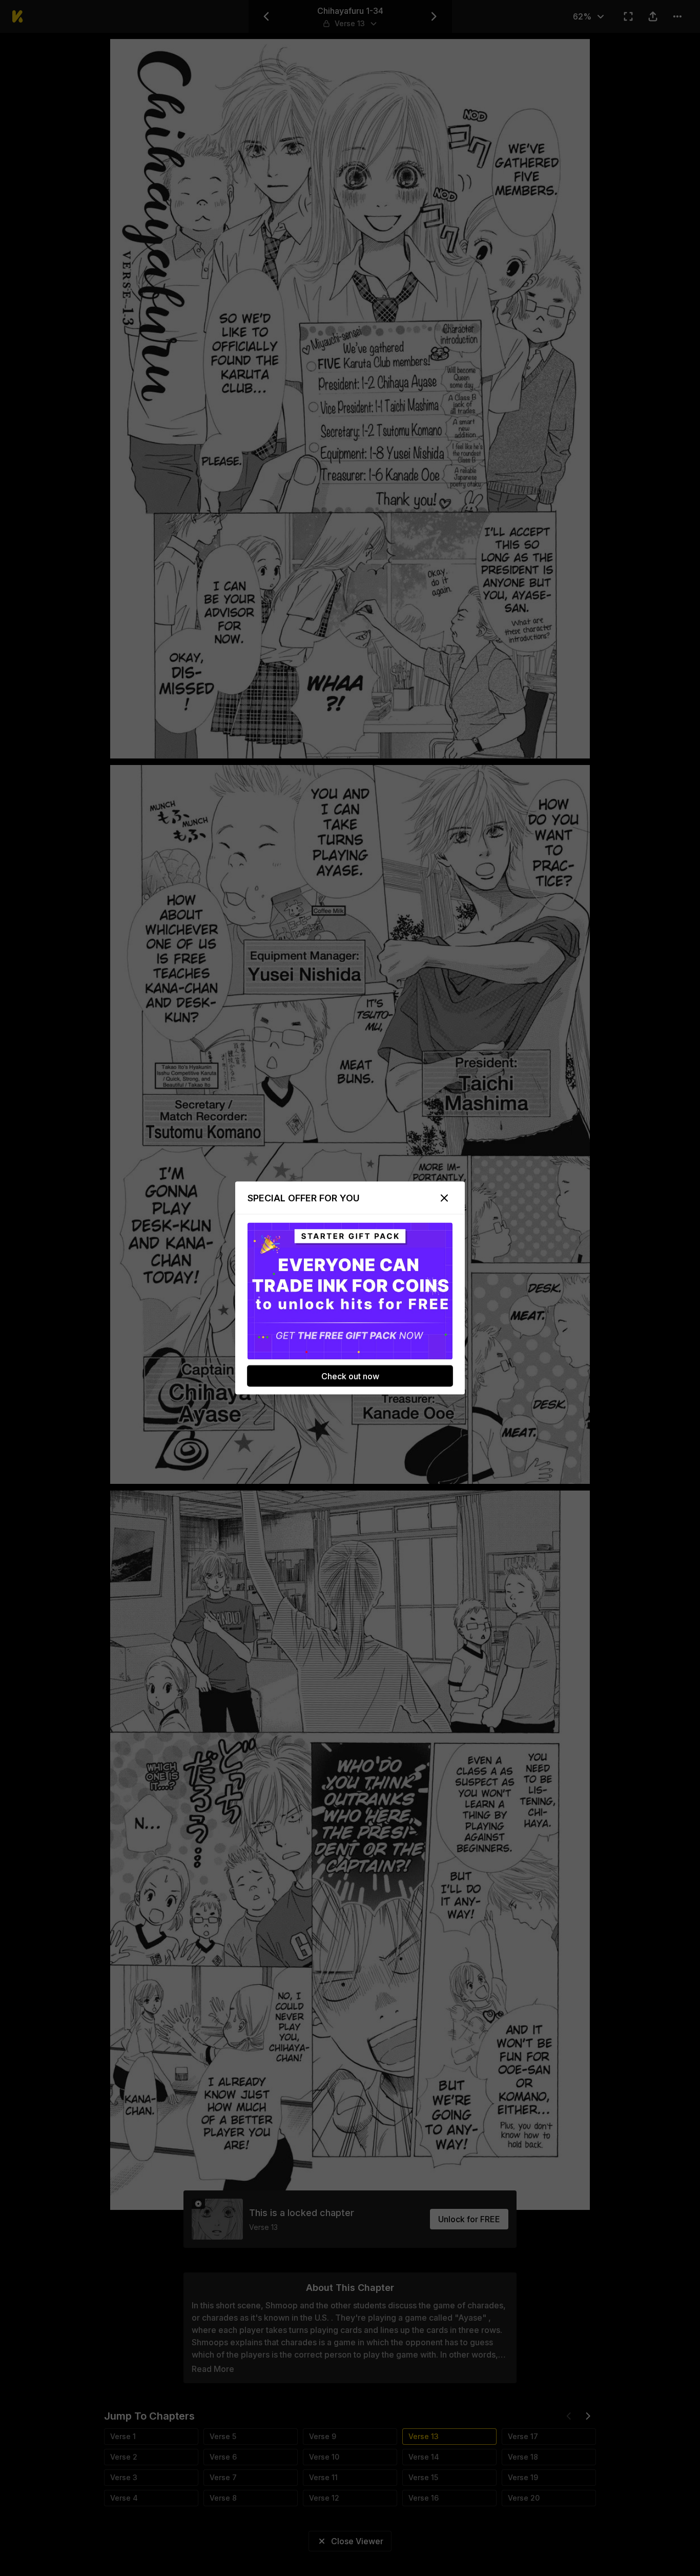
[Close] (444, 1198)
